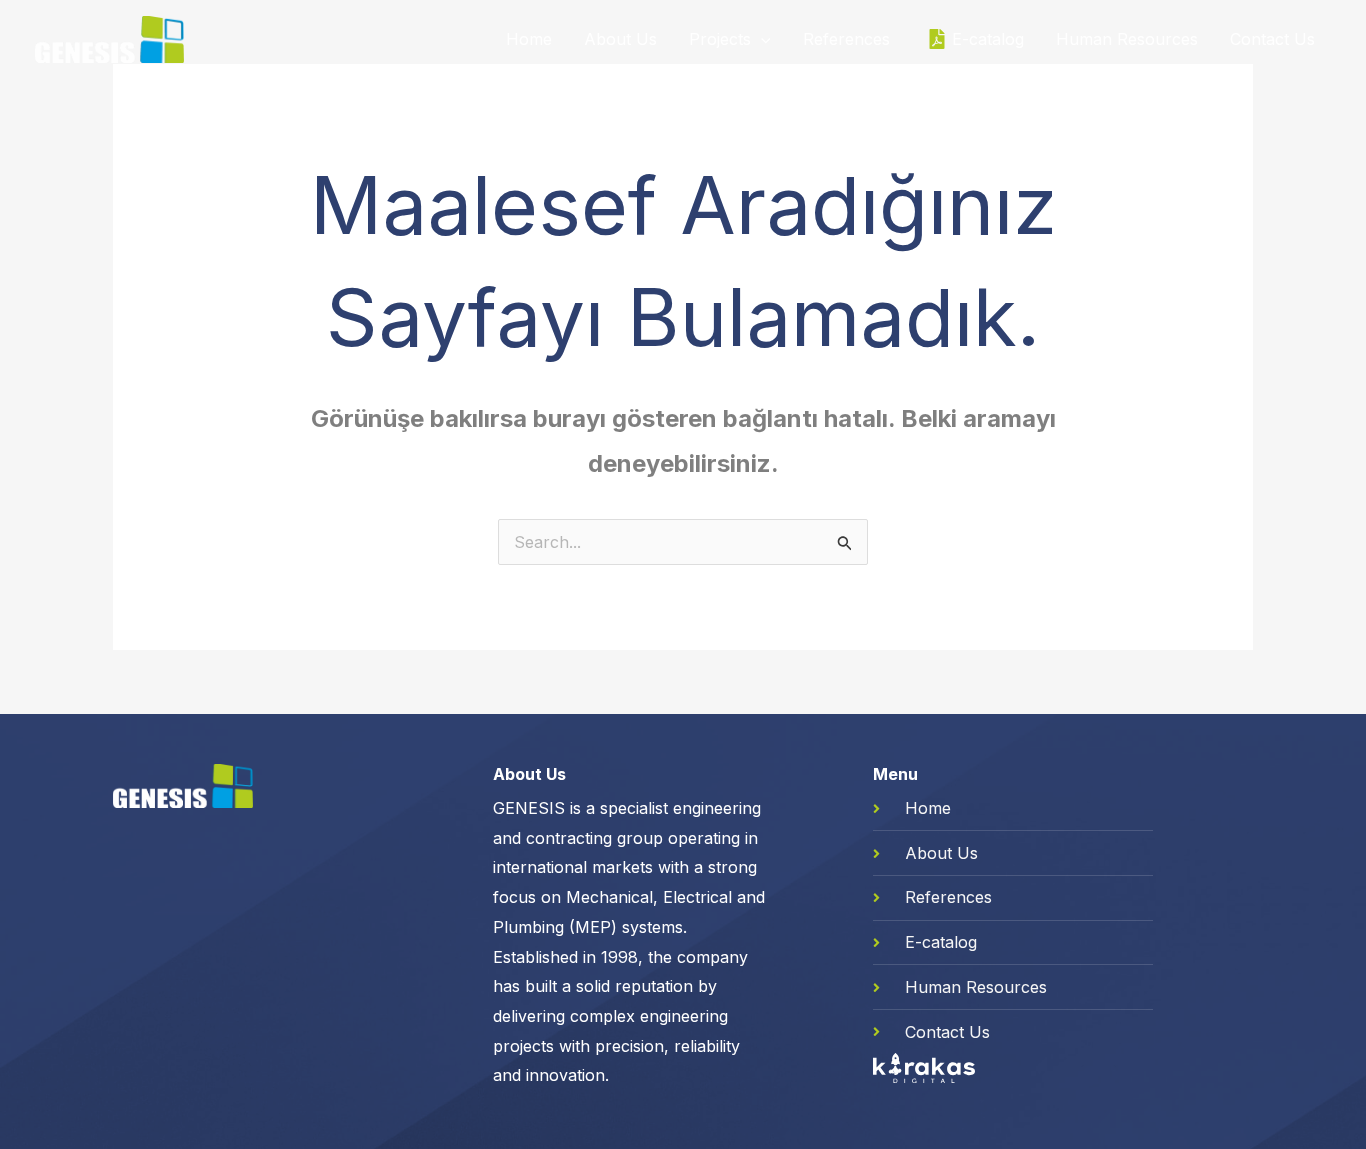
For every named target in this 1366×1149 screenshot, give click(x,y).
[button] (761, 39)
